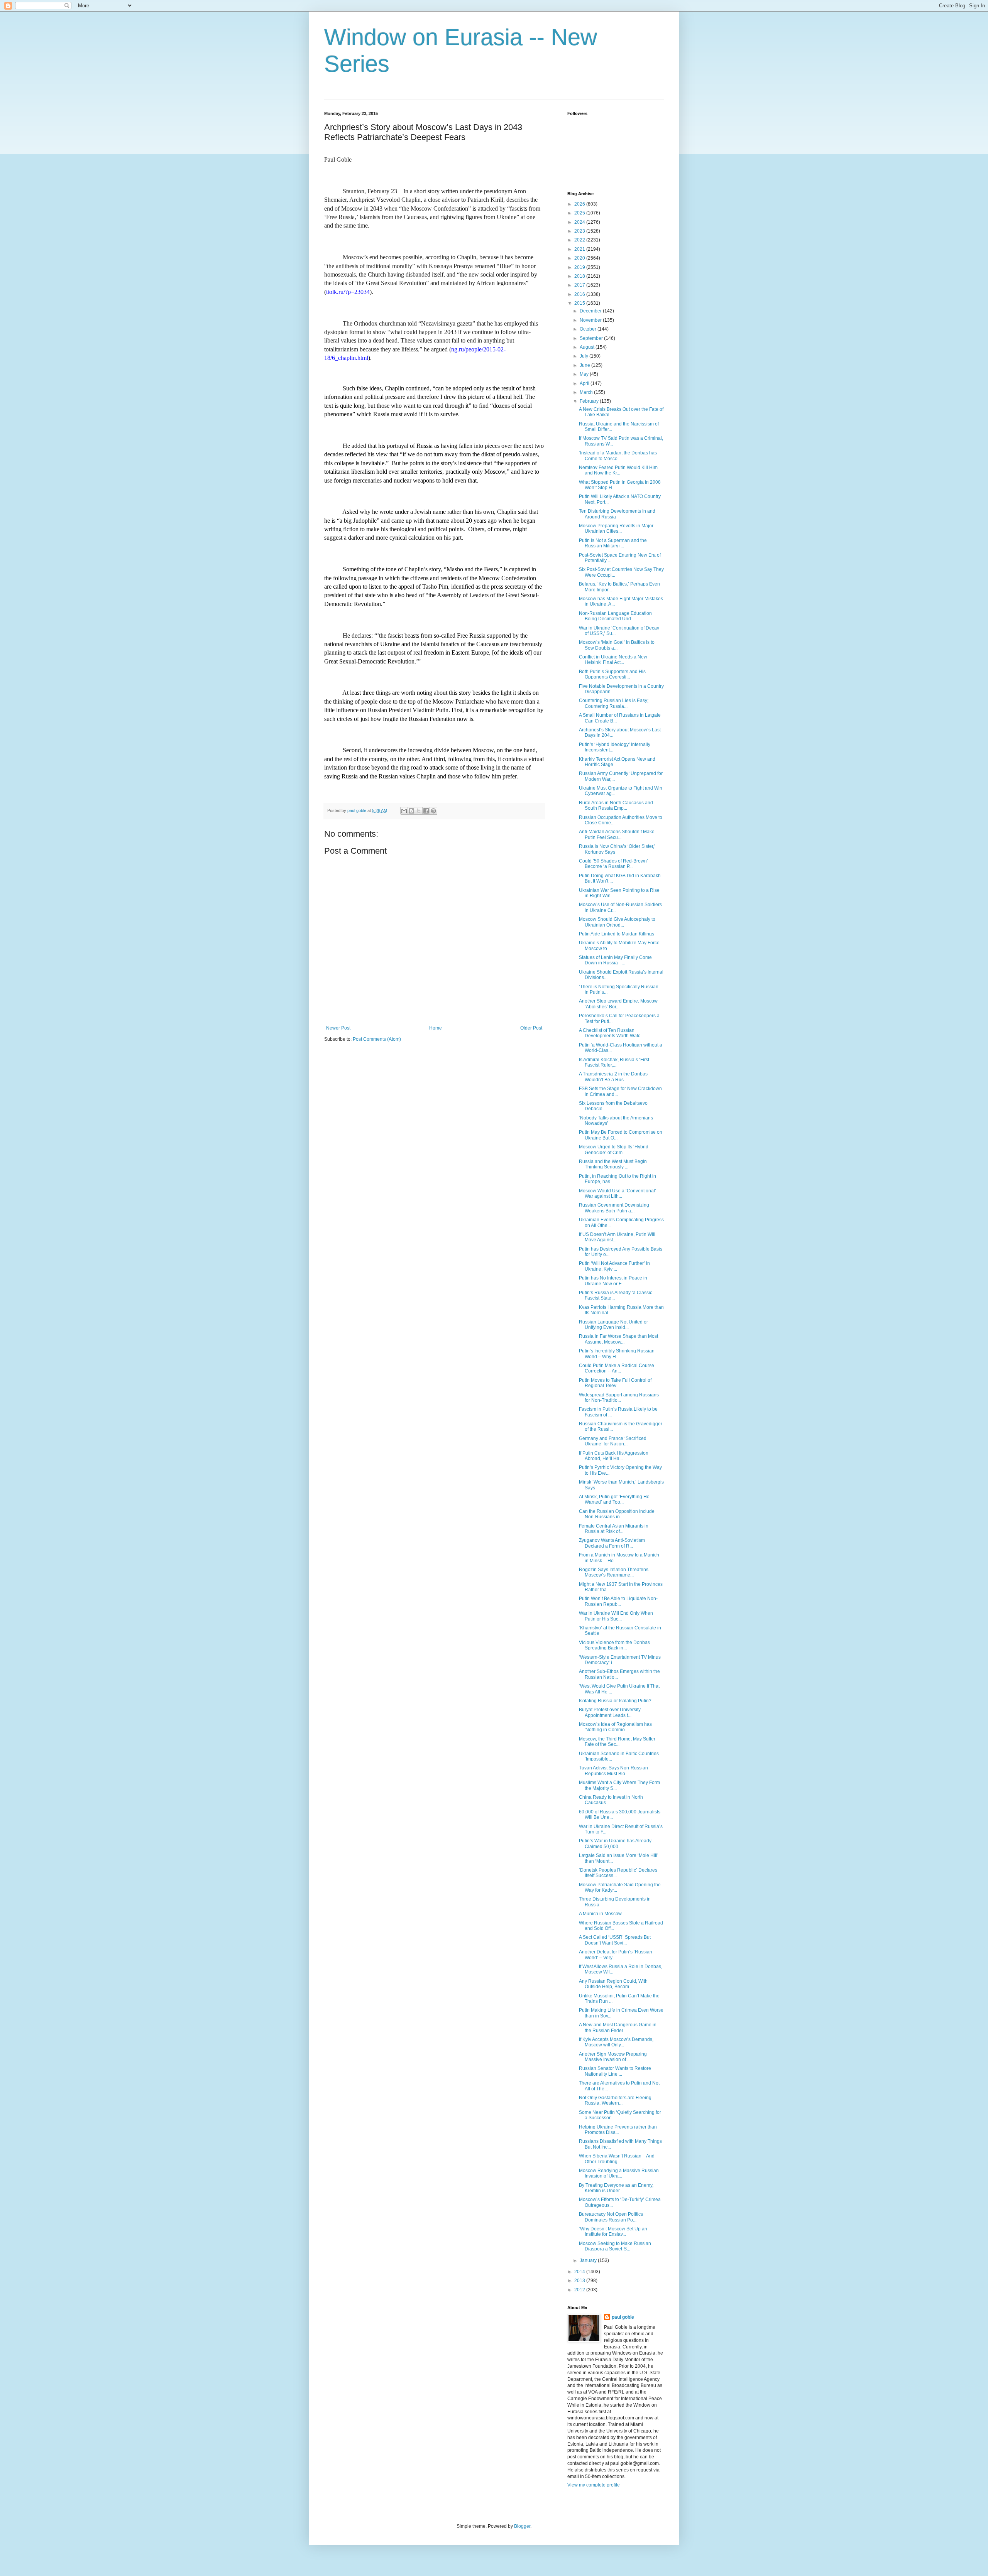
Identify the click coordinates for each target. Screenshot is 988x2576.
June (585, 365)
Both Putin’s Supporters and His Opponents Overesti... (612, 674)
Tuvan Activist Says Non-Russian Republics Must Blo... (613, 1771)
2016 (580, 294)
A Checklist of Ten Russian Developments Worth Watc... (611, 1033)
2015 (580, 303)
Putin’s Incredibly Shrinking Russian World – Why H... (617, 1354)
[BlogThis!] (411, 811)
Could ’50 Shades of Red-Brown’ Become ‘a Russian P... (613, 864)
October (589, 329)
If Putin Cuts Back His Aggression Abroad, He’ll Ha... (614, 1456)
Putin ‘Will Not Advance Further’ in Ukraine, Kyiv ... (614, 1266)
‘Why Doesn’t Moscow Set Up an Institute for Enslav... (613, 2232)
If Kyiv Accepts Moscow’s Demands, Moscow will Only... (616, 2042)
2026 (580, 204)
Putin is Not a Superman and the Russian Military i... (613, 543)
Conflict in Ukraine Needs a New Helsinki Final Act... (613, 660)
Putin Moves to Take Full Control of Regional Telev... (615, 1383)
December (591, 311)
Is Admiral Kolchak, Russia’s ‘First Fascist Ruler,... (614, 1062)
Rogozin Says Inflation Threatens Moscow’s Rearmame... (614, 1572)
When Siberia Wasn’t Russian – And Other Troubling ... (617, 2159)
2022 (580, 240)
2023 (580, 231)
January (589, 2260)
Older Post (531, 1028)
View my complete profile (594, 2485)
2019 (580, 267)
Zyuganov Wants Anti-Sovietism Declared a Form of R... (612, 1543)
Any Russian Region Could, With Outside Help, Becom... (613, 1984)
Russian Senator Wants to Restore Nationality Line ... (615, 2071)
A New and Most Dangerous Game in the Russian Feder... (618, 2027)
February (590, 401)
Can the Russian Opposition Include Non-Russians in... (617, 1514)
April (585, 383)
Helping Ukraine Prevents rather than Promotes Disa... (618, 2130)
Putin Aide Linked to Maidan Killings (617, 934)
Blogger (522, 2526)
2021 (580, 249)
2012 (580, 2290)
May (585, 374)
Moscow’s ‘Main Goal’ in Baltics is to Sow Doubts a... (617, 645)
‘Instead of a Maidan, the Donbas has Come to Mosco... (618, 456)
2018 (580, 276)
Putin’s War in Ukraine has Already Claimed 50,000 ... (615, 1843)
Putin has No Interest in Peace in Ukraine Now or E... (613, 1281)
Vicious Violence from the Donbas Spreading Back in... (614, 1645)
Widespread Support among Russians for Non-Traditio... (619, 1398)
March (587, 392)
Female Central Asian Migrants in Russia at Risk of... (614, 1529)
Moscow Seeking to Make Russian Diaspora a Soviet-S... (615, 2246)
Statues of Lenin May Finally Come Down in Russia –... (615, 960)
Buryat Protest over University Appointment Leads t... (610, 1712)
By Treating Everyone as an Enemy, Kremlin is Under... (616, 2188)
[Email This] (404, 811)
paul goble (623, 2317)
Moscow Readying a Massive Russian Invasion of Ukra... (619, 2173)
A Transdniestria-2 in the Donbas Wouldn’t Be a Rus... (613, 1077)
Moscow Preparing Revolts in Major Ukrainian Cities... (616, 528)
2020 (580, 258)
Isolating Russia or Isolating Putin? (615, 1701)
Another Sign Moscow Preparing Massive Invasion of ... (613, 2057)
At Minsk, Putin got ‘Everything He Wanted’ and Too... (614, 1499)
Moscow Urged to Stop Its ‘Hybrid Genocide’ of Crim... (614, 1150)
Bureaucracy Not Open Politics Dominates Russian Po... (611, 2217)
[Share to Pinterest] (433, 811)
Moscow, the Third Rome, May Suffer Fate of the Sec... (617, 1742)
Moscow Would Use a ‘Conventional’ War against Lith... (617, 1193)
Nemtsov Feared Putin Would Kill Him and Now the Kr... (618, 470)
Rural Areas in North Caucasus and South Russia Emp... (616, 805)
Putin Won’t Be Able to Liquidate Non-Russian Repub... (618, 1601)
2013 (580, 2281)
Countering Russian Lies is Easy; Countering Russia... (614, 703)
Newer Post (338, 1028)
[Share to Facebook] (426, 811)
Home (436, 1028)
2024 (580, 222)
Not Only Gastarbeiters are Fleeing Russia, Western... (615, 2100)
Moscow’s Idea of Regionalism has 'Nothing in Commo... (615, 1727)
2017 (580, 285)
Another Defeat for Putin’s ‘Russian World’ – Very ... (616, 1955)
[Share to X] (419, 811)
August (588, 347)
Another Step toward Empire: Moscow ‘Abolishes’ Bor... (618, 1004)
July (585, 356)
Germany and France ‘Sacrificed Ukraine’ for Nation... (613, 1441)
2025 (580, 213)
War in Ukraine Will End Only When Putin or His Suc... (616, 1616)
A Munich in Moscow (600, 1914)
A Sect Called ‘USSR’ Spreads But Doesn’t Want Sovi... (615, 1940)
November (591, 320)
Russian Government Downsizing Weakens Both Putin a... (614, 1208)
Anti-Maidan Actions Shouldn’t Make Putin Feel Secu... (617, 834)
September (592, 338)
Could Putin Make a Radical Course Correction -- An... (617, 1368)
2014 (580, 2272)
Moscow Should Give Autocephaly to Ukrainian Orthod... (617, 922)
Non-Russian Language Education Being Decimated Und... (615, 616)
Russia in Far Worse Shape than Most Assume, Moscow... (618, 1339)
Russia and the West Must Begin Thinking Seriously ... (613, 1164)
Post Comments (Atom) (377, 1039)
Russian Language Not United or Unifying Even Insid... (613, 1325)
